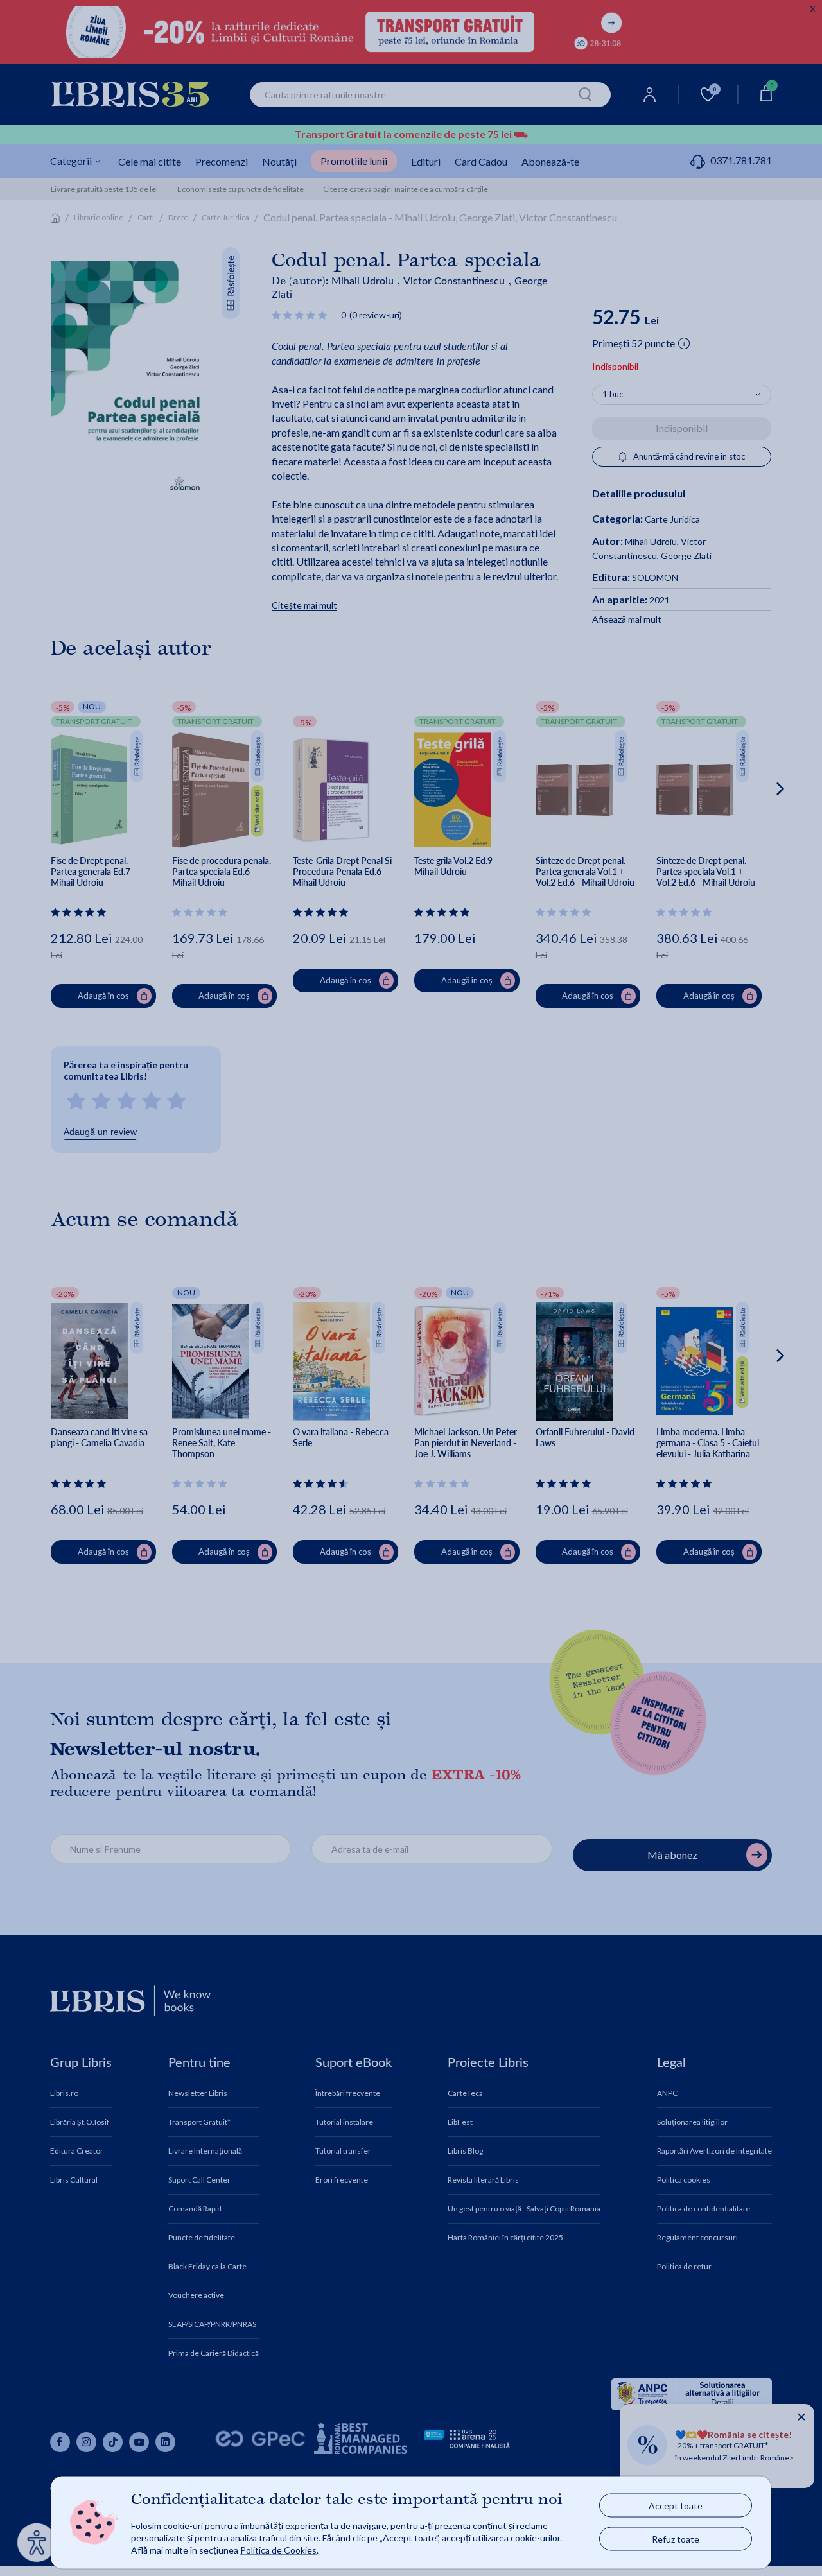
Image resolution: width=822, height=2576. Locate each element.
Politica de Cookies (278, 2549)
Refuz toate (676, 2539)
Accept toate (676, 2506)
